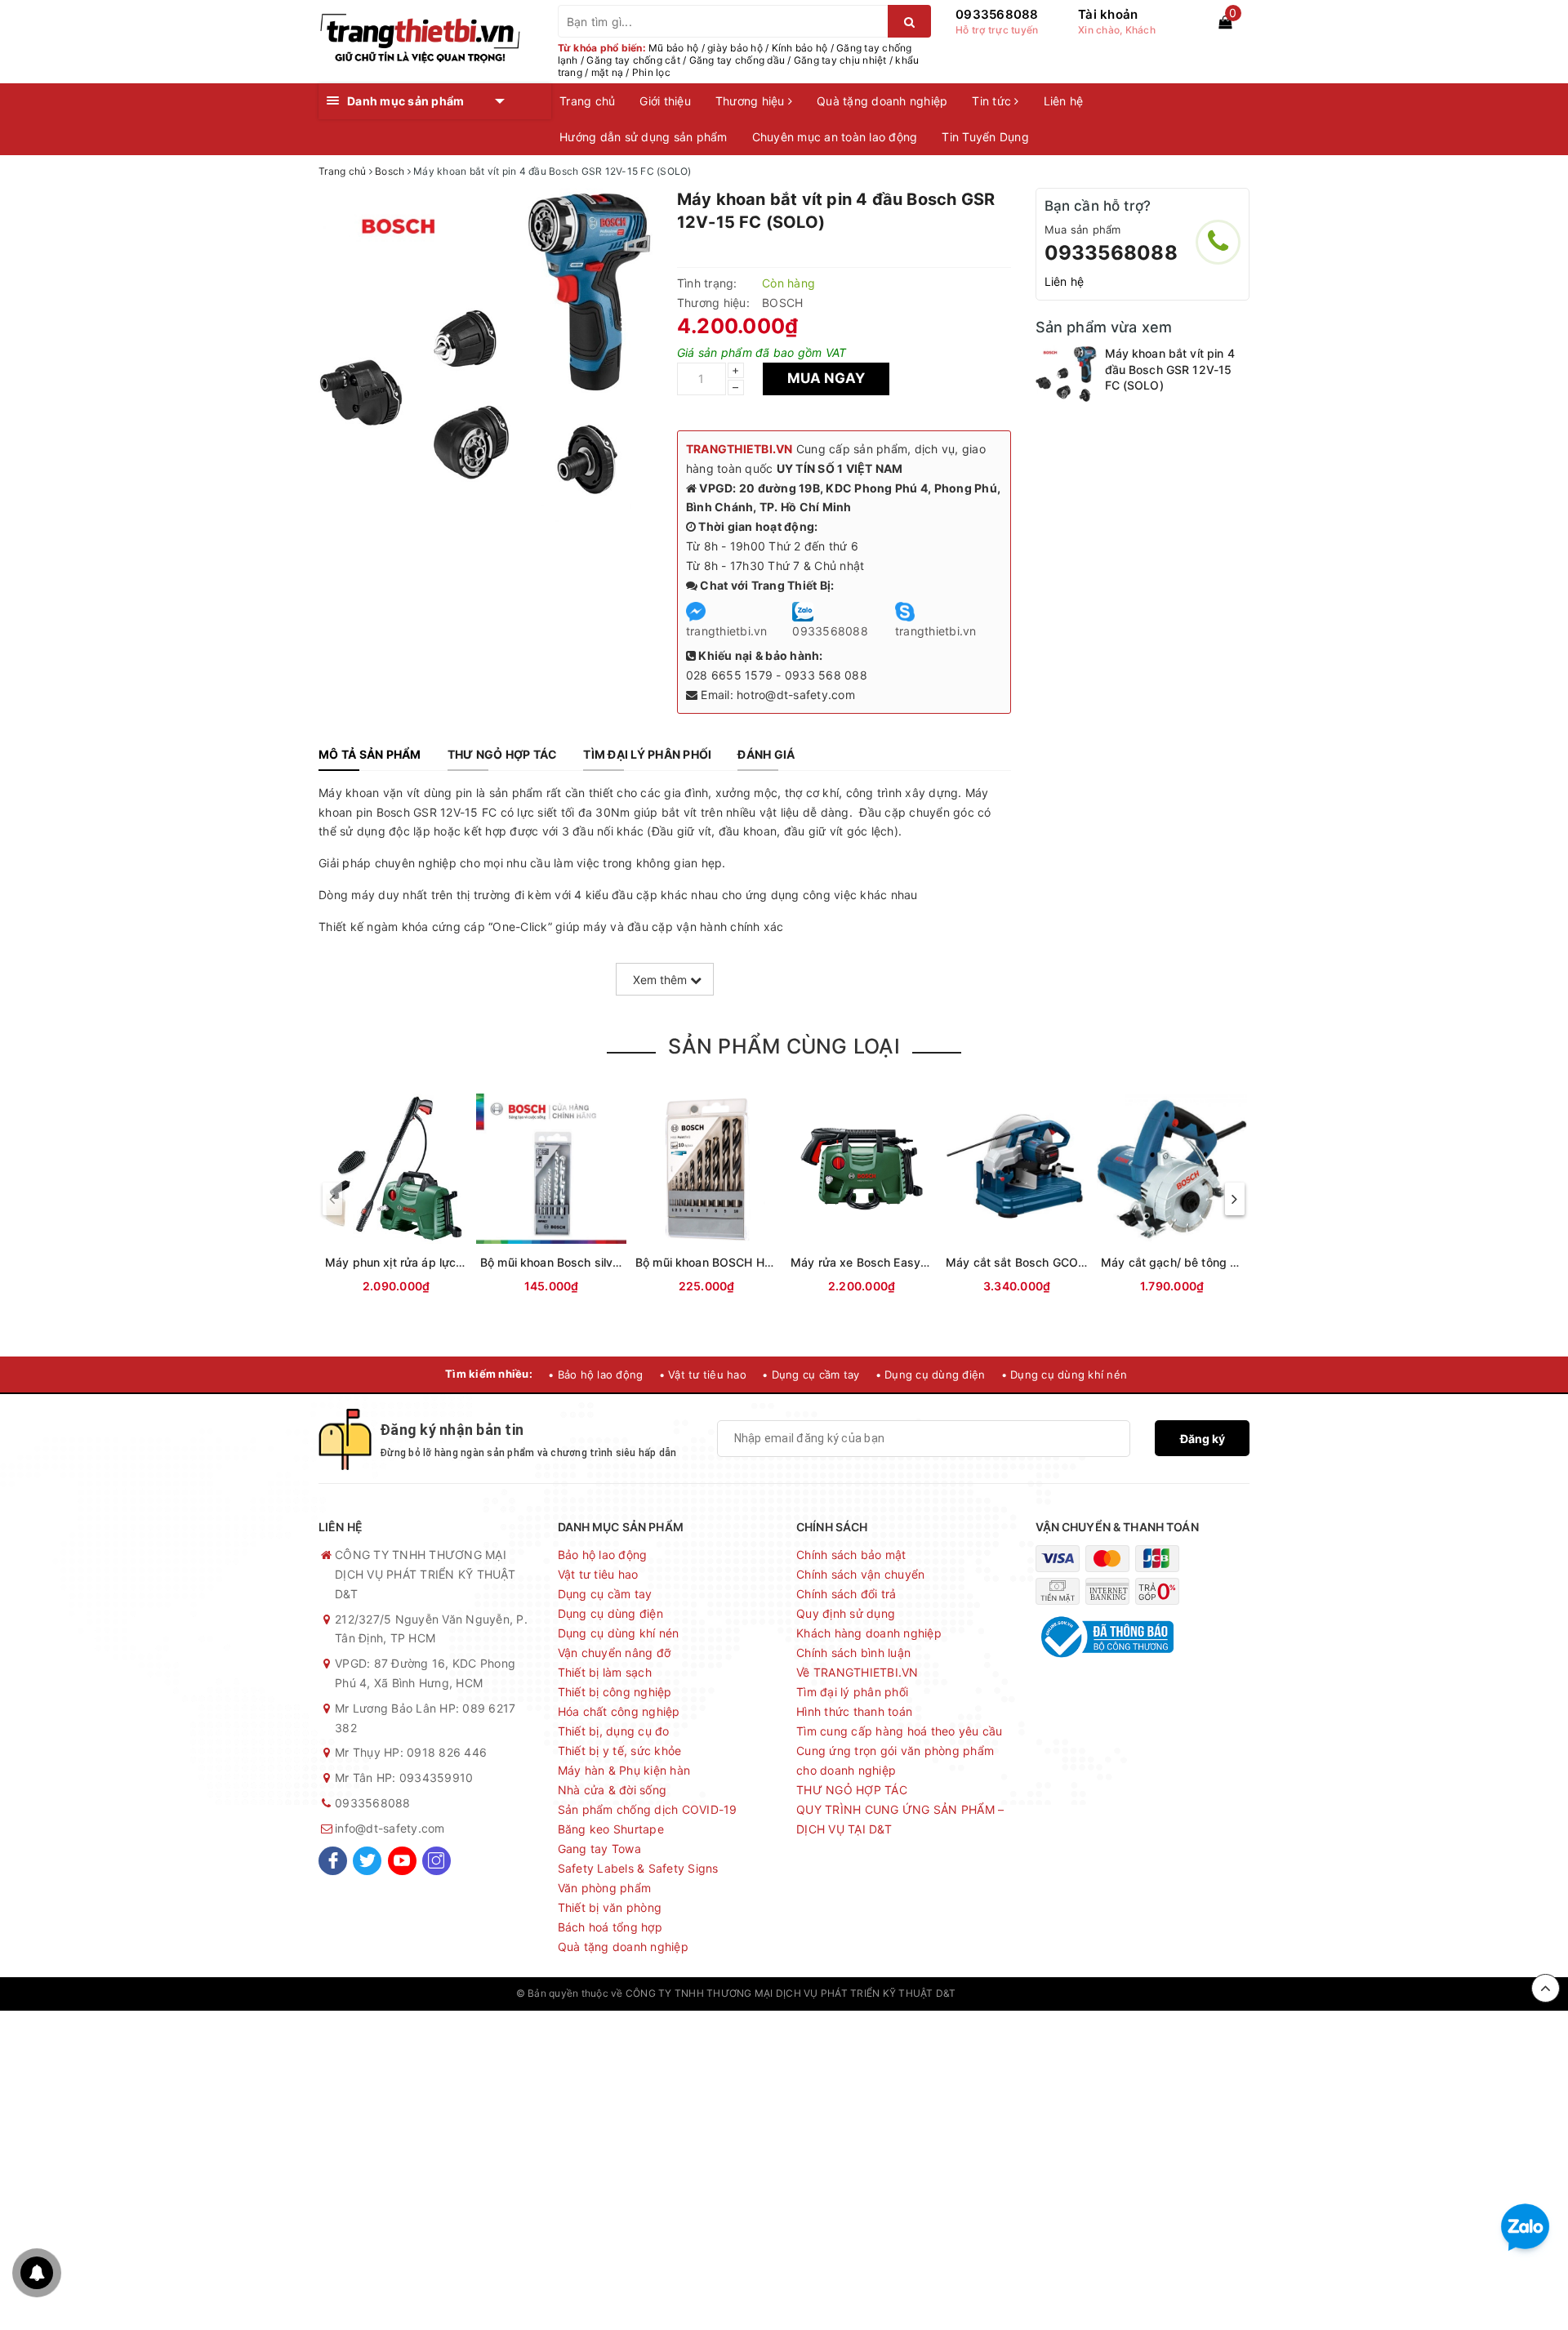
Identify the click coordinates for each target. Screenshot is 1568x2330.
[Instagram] (437, 1861)
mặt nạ (608, 72)
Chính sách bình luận (853, 1653)
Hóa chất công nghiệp (619, 1711)
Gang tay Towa (599, 1849)
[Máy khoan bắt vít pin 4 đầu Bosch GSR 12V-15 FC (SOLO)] (1066, 376)
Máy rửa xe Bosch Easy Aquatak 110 (892, 1262)
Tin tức (993, 101)
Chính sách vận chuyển (860, 1574)
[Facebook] (333, 1861)
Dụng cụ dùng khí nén (619, 1633)
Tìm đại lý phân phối (852, 1692)
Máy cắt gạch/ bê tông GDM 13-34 (1197, 1262)
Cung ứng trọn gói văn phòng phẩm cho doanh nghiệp (895, 1760)
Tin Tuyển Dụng (985, 137)
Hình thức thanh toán (854, 1711)
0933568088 (997, 14)
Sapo (1040, 1993)
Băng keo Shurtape (611, 1829)
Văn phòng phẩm (605, 1888)
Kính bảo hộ (800, 48)
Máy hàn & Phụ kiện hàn (624, 1770)
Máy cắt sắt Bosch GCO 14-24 (1030, 1262)
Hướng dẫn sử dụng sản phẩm (644, 137)
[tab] (370, 755)
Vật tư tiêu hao (598, 1574)
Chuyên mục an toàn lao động (835, 137)
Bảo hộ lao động (603, 1555)
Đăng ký (1203, 1439)
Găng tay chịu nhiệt (840, 60)
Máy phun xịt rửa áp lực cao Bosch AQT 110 (446, 1262)
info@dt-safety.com (390, 1828)
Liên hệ (1064, 101)
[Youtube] (402, 1861)
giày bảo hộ (735, 48)
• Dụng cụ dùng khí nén (1065, 1374)
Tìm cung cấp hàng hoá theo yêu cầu (900, 1731)
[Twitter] (367, 1861)
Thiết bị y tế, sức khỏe (620, 1751)
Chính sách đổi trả (846, 1594)
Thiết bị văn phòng (610, 1907)
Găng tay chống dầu (737, 60)
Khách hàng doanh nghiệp (869, 1633)
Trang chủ (587, 101)
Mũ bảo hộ (673, 48)
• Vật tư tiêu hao (703, 1374)
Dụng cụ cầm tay (605, 1594)
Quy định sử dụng (846, 1613)
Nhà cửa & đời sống (612, 1790)
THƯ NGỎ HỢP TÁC (852, 1790)
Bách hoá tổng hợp (610, 1927)
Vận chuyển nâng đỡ (615, 1653)
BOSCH (782, 303)
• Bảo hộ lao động (595, 1374)
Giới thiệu (665, 101)
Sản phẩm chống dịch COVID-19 (648, 1809)
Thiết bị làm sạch (605, 1672)
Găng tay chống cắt (633, 60)
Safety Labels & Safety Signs (638, 1868)
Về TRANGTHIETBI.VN (857, 1672)
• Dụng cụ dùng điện (931, 1374)
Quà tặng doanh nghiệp (882, 101)
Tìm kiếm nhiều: (489, 1374)
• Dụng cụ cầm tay (811, 1374)
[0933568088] (1218, 242)
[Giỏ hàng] (1225, 22)
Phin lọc (651, 72)
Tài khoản (1108, 14)
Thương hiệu (752, 101)
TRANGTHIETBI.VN (739, 449)
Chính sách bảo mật (851, 1555)
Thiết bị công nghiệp (615, 1692)
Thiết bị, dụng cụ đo (614, 1731)
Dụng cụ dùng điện (610, 1613)
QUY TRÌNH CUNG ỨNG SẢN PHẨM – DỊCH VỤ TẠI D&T (900, 1819)
